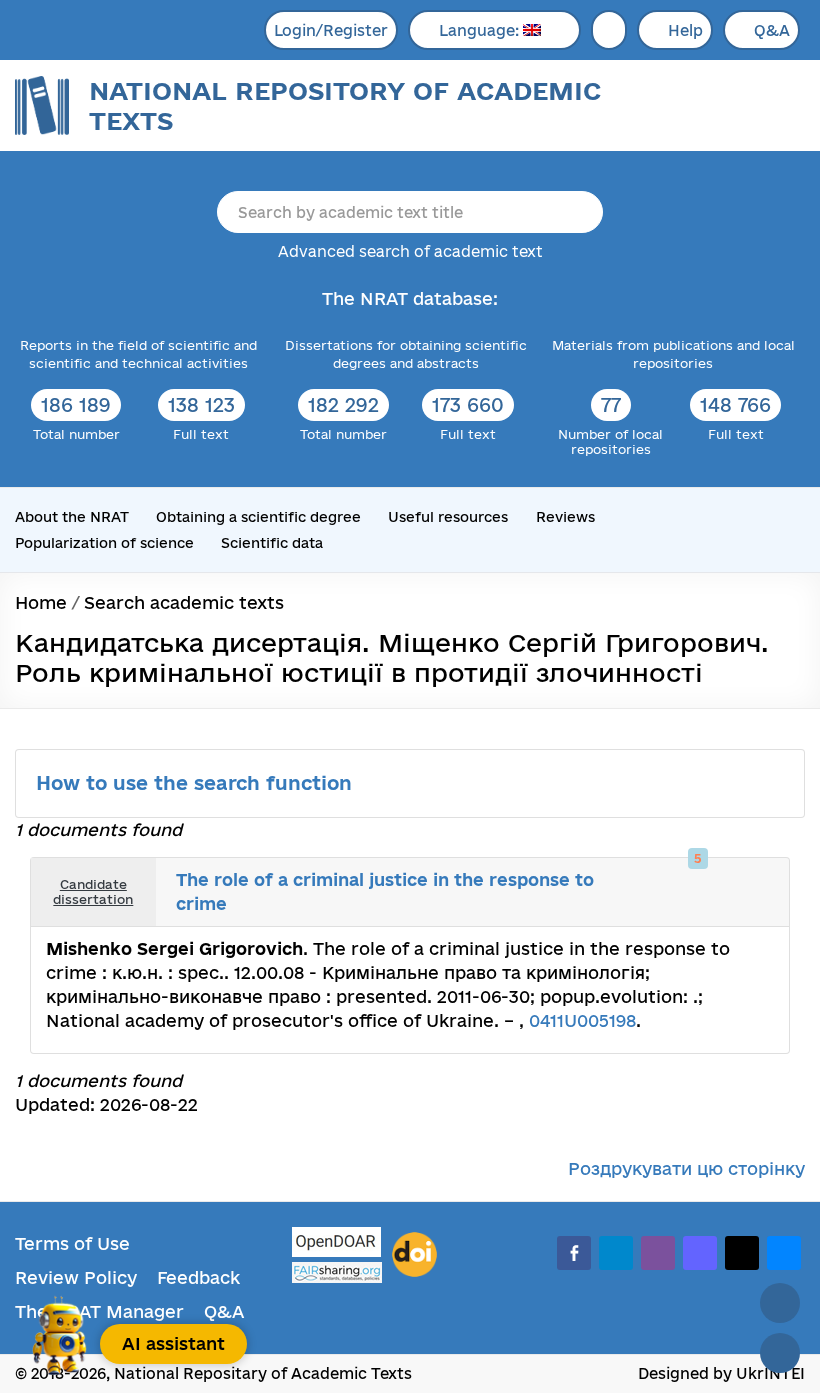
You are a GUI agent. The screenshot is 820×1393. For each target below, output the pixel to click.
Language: (481, 30)
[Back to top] (780, 1303)
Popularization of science (104, 543)
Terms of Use (72, 1243)
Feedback (198, 1277)
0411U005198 (582, 1020)
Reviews (565, 517)
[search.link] (736, 878)
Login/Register (331, 30)
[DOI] (414, 1255)
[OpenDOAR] (337, 1244)
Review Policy (76, 1277)
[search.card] (714, 878)
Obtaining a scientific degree (258, 517)
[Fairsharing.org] (337, 1272)
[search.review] (758, 878)
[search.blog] (758, 907)
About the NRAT (72, 517)
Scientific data (272, 543)
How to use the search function (197, 783)
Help (685, 30)
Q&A (772, 30)
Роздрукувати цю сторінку (686, 1168)
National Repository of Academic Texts (345, 105)
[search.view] (692, 878)
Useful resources (448, 517)
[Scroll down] (780, 1353)
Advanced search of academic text (410, 251)
